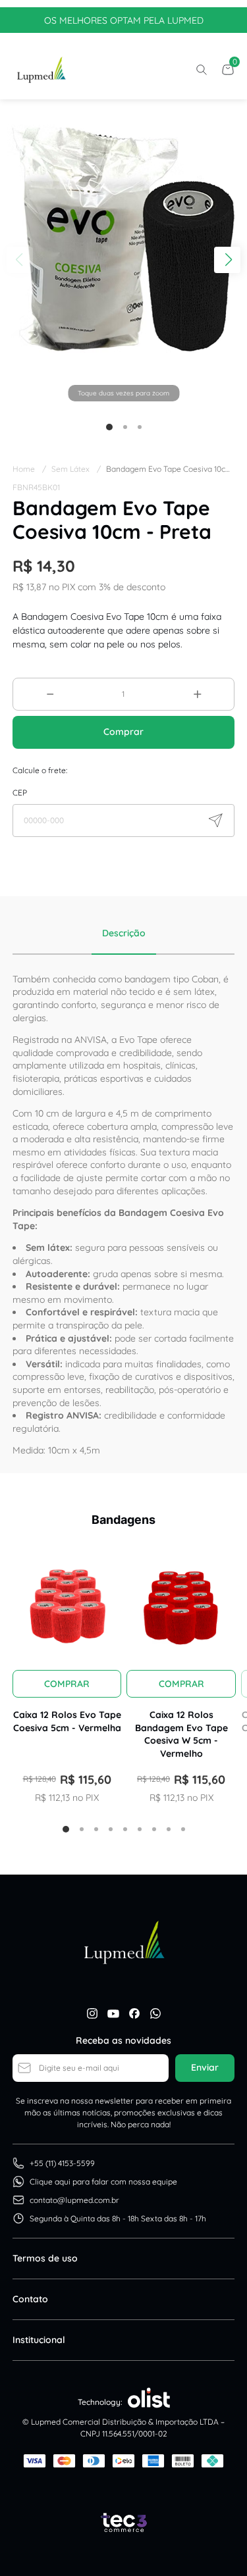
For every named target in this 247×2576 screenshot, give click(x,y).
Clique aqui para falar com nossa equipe (103, 2182)
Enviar (205, 2067)
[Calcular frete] (215, 821)
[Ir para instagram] (92, 2013)
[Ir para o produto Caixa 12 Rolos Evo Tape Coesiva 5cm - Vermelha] (67, 1603)
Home (29, 469)
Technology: (100, 2402)
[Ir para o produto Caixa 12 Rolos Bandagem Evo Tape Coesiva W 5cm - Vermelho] (181, 1603)
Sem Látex (76, 469)
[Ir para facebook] (134, 2013)
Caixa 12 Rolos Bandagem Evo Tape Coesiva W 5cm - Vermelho (181, 1734)
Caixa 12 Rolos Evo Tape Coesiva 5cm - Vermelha (67, 1721)
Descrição (124, 933)
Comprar (123, 732)
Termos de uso (45, 2258)
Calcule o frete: (40, 770)
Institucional (39, 2340)
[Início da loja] (41, 70)
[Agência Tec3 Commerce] (124, 2523)
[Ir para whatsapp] (155, 2013)
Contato (30, 2299)
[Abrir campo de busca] (202, 70)
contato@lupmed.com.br (74, 2200)
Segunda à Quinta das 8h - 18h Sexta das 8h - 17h (118, 2218)
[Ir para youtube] (113, 2013)
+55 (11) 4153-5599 (62, 2163)
